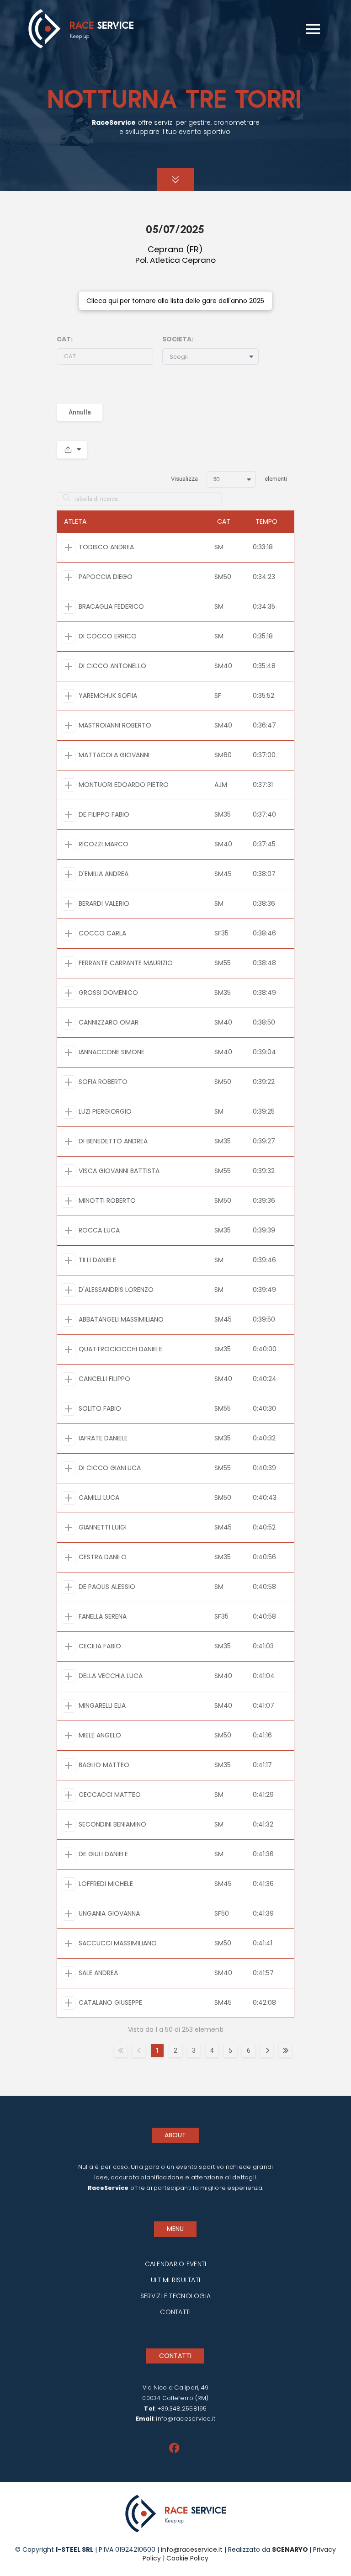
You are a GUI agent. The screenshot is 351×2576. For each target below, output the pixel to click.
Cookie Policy (186, 2558)
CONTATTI (175, 2312)
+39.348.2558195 (182, 2409)
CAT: (65, 339)
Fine (285, 2050)
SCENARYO (291, 2549)
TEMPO (266, 521)
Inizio (121, 2050)
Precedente (139, 2050)
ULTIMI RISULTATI (175, 2280)
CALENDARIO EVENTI (176, 2264)
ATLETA (75, 521)
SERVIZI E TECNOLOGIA (176, 2296)
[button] (313, 29)
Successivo (267, 2050)
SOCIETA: (178, 339)
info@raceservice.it (186, 2419)
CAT (224, 521)
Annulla (80, 412)
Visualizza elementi (229, 479)
